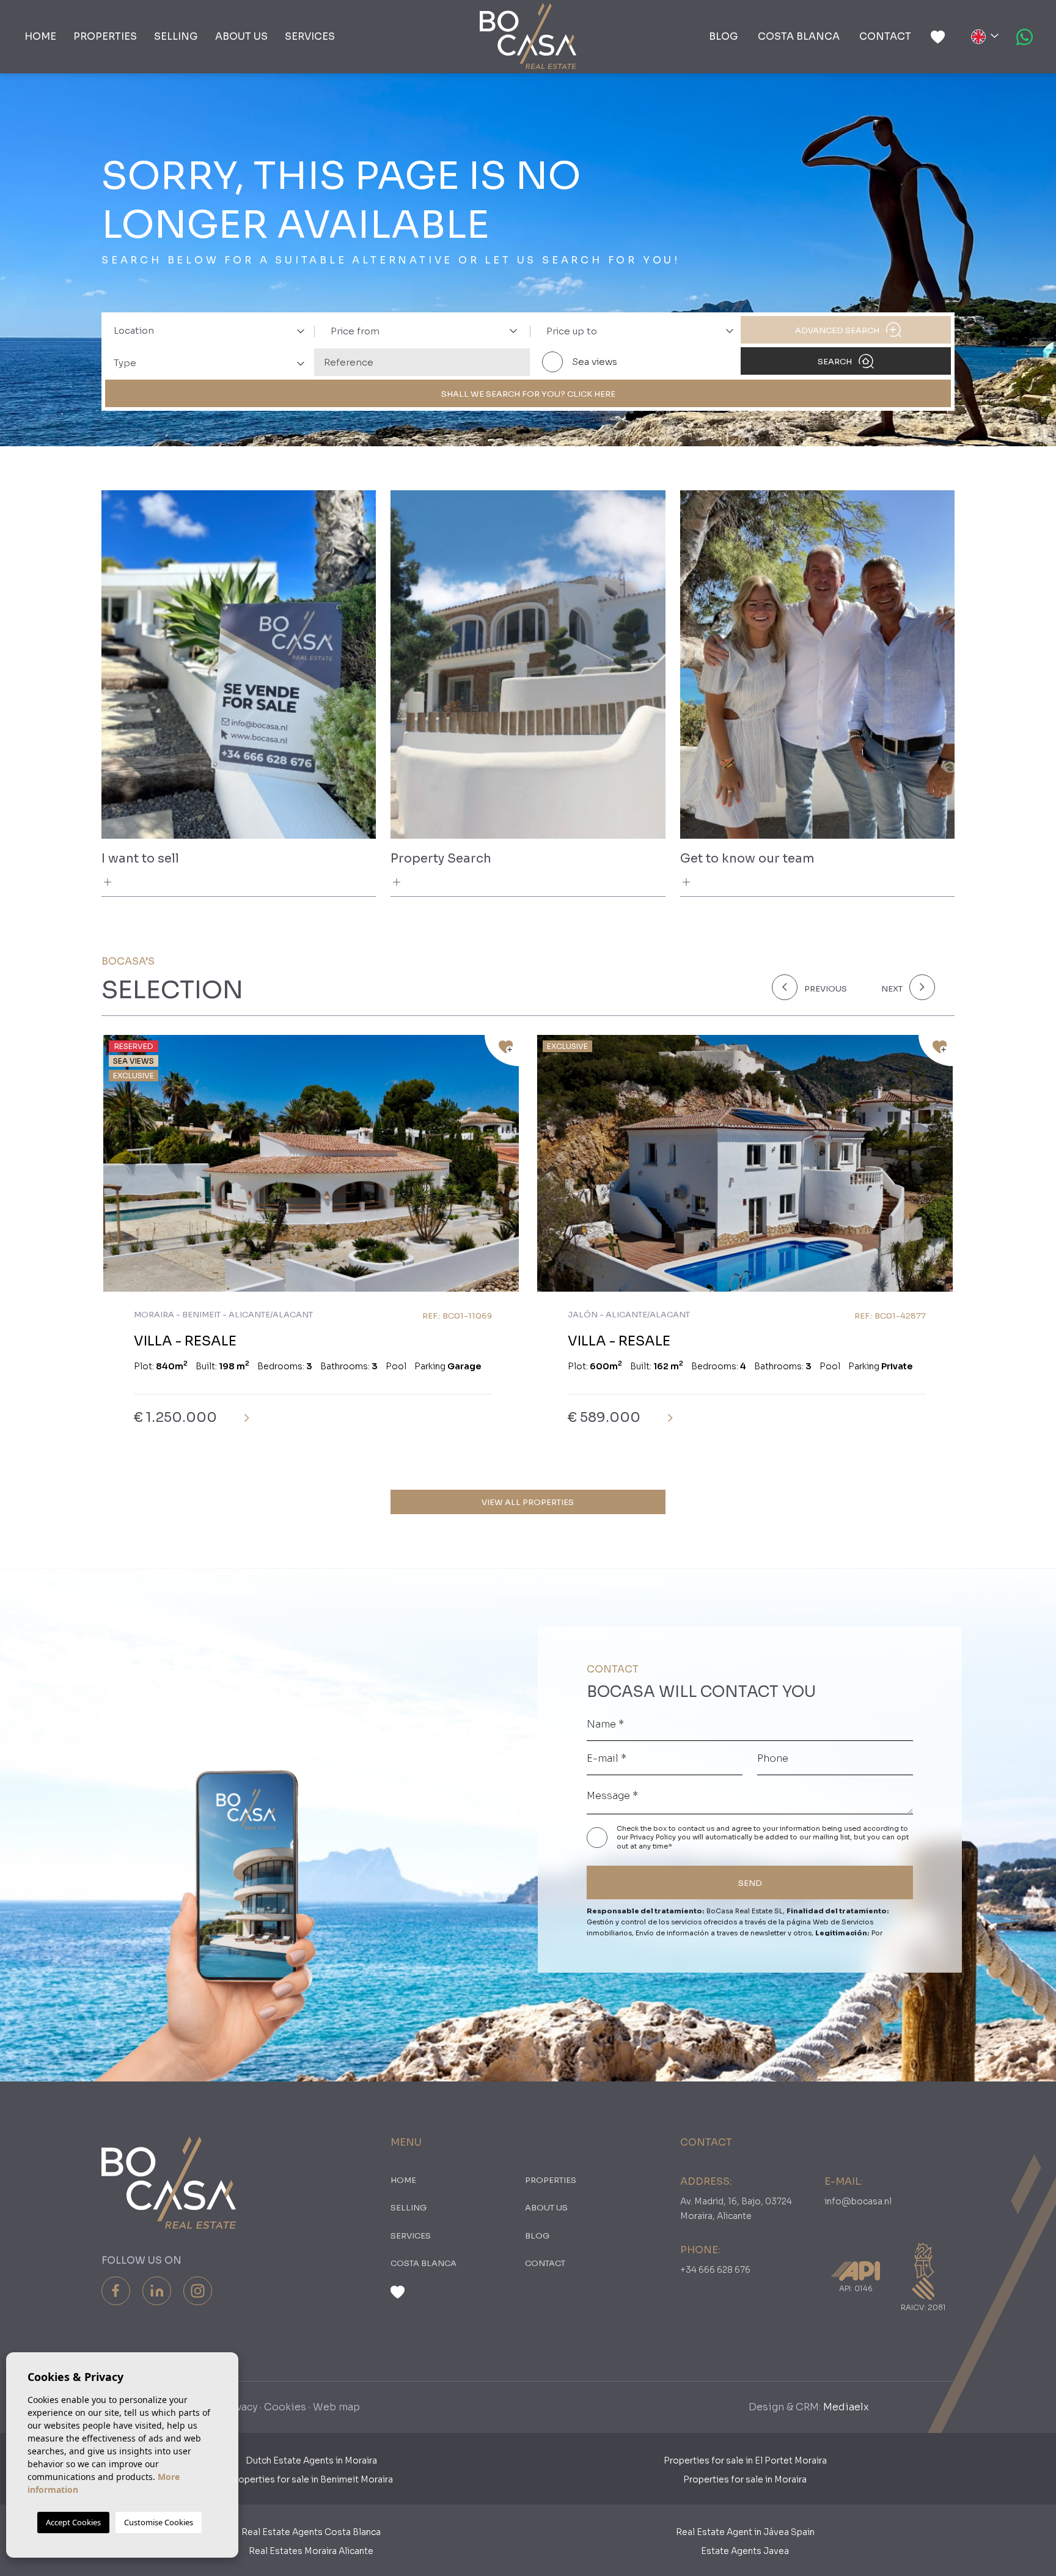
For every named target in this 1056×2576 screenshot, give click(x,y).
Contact (885, 36)
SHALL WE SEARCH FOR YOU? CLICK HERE (528, 394)
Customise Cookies (159, 2522)
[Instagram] (198, 2291)
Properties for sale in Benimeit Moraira (311, 2479)
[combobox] (206, 330)
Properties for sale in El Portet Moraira (745, 2460)
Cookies (285, 2407)
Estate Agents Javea (745, 2551)
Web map (336, 2407)
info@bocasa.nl (858, 2201)
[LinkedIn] (157, 2291)
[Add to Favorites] (502, 1051)
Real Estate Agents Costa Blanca (311, 2532)
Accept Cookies (73, 2522)
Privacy (240, 2407)
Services (310, 36)
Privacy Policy (654, 1837)
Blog (724, 36)
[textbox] (213, 331)
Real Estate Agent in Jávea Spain (745, 2532)
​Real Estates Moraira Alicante (311, 2551)
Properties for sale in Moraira (745, 2479)
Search (836, 362)
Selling (176, 36)
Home (40, 36)
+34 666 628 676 (715, 2270)
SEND (750, 1883)
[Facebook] (116, 2291)
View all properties (528, 1502)
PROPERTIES (105, 36)
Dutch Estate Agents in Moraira (311, 2460)
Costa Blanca (799, 36)
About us (241, 36)
